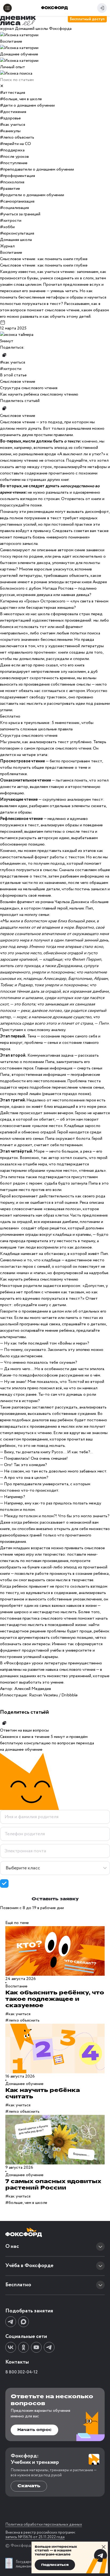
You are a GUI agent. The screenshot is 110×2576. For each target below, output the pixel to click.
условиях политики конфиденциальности (67, 1886)
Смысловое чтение (18, 382)
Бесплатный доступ (87, 19)
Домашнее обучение (24, 2084)
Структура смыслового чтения (29, 388)
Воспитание (16, 1986)
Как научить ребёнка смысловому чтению (39, 394)
